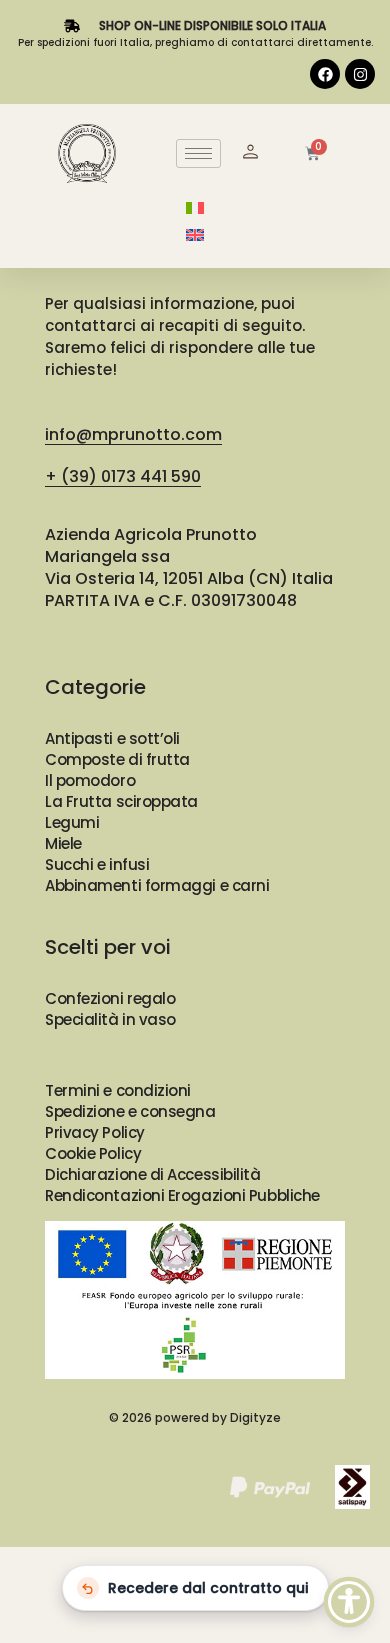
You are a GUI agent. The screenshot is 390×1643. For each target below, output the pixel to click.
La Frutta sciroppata (121, 801)
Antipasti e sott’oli (112, 738)
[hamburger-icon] (198, 153)
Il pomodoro (90, 780)
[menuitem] (195, 207)
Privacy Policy (95, 1132)
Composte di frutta (117, 759)
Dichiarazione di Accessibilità (153, 1174)
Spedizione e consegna (130, 1111)
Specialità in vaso (110, 1019)
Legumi (72, 822)
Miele (63, 843)
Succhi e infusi (97, 864)
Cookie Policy (93, 1153)
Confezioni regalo (110, 998)
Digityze (255, 1417)
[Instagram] (360, 74)
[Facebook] (325, 74)
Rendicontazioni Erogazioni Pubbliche (182, 1195)
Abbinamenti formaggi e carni (157, 885)
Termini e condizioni (118, 1090)
